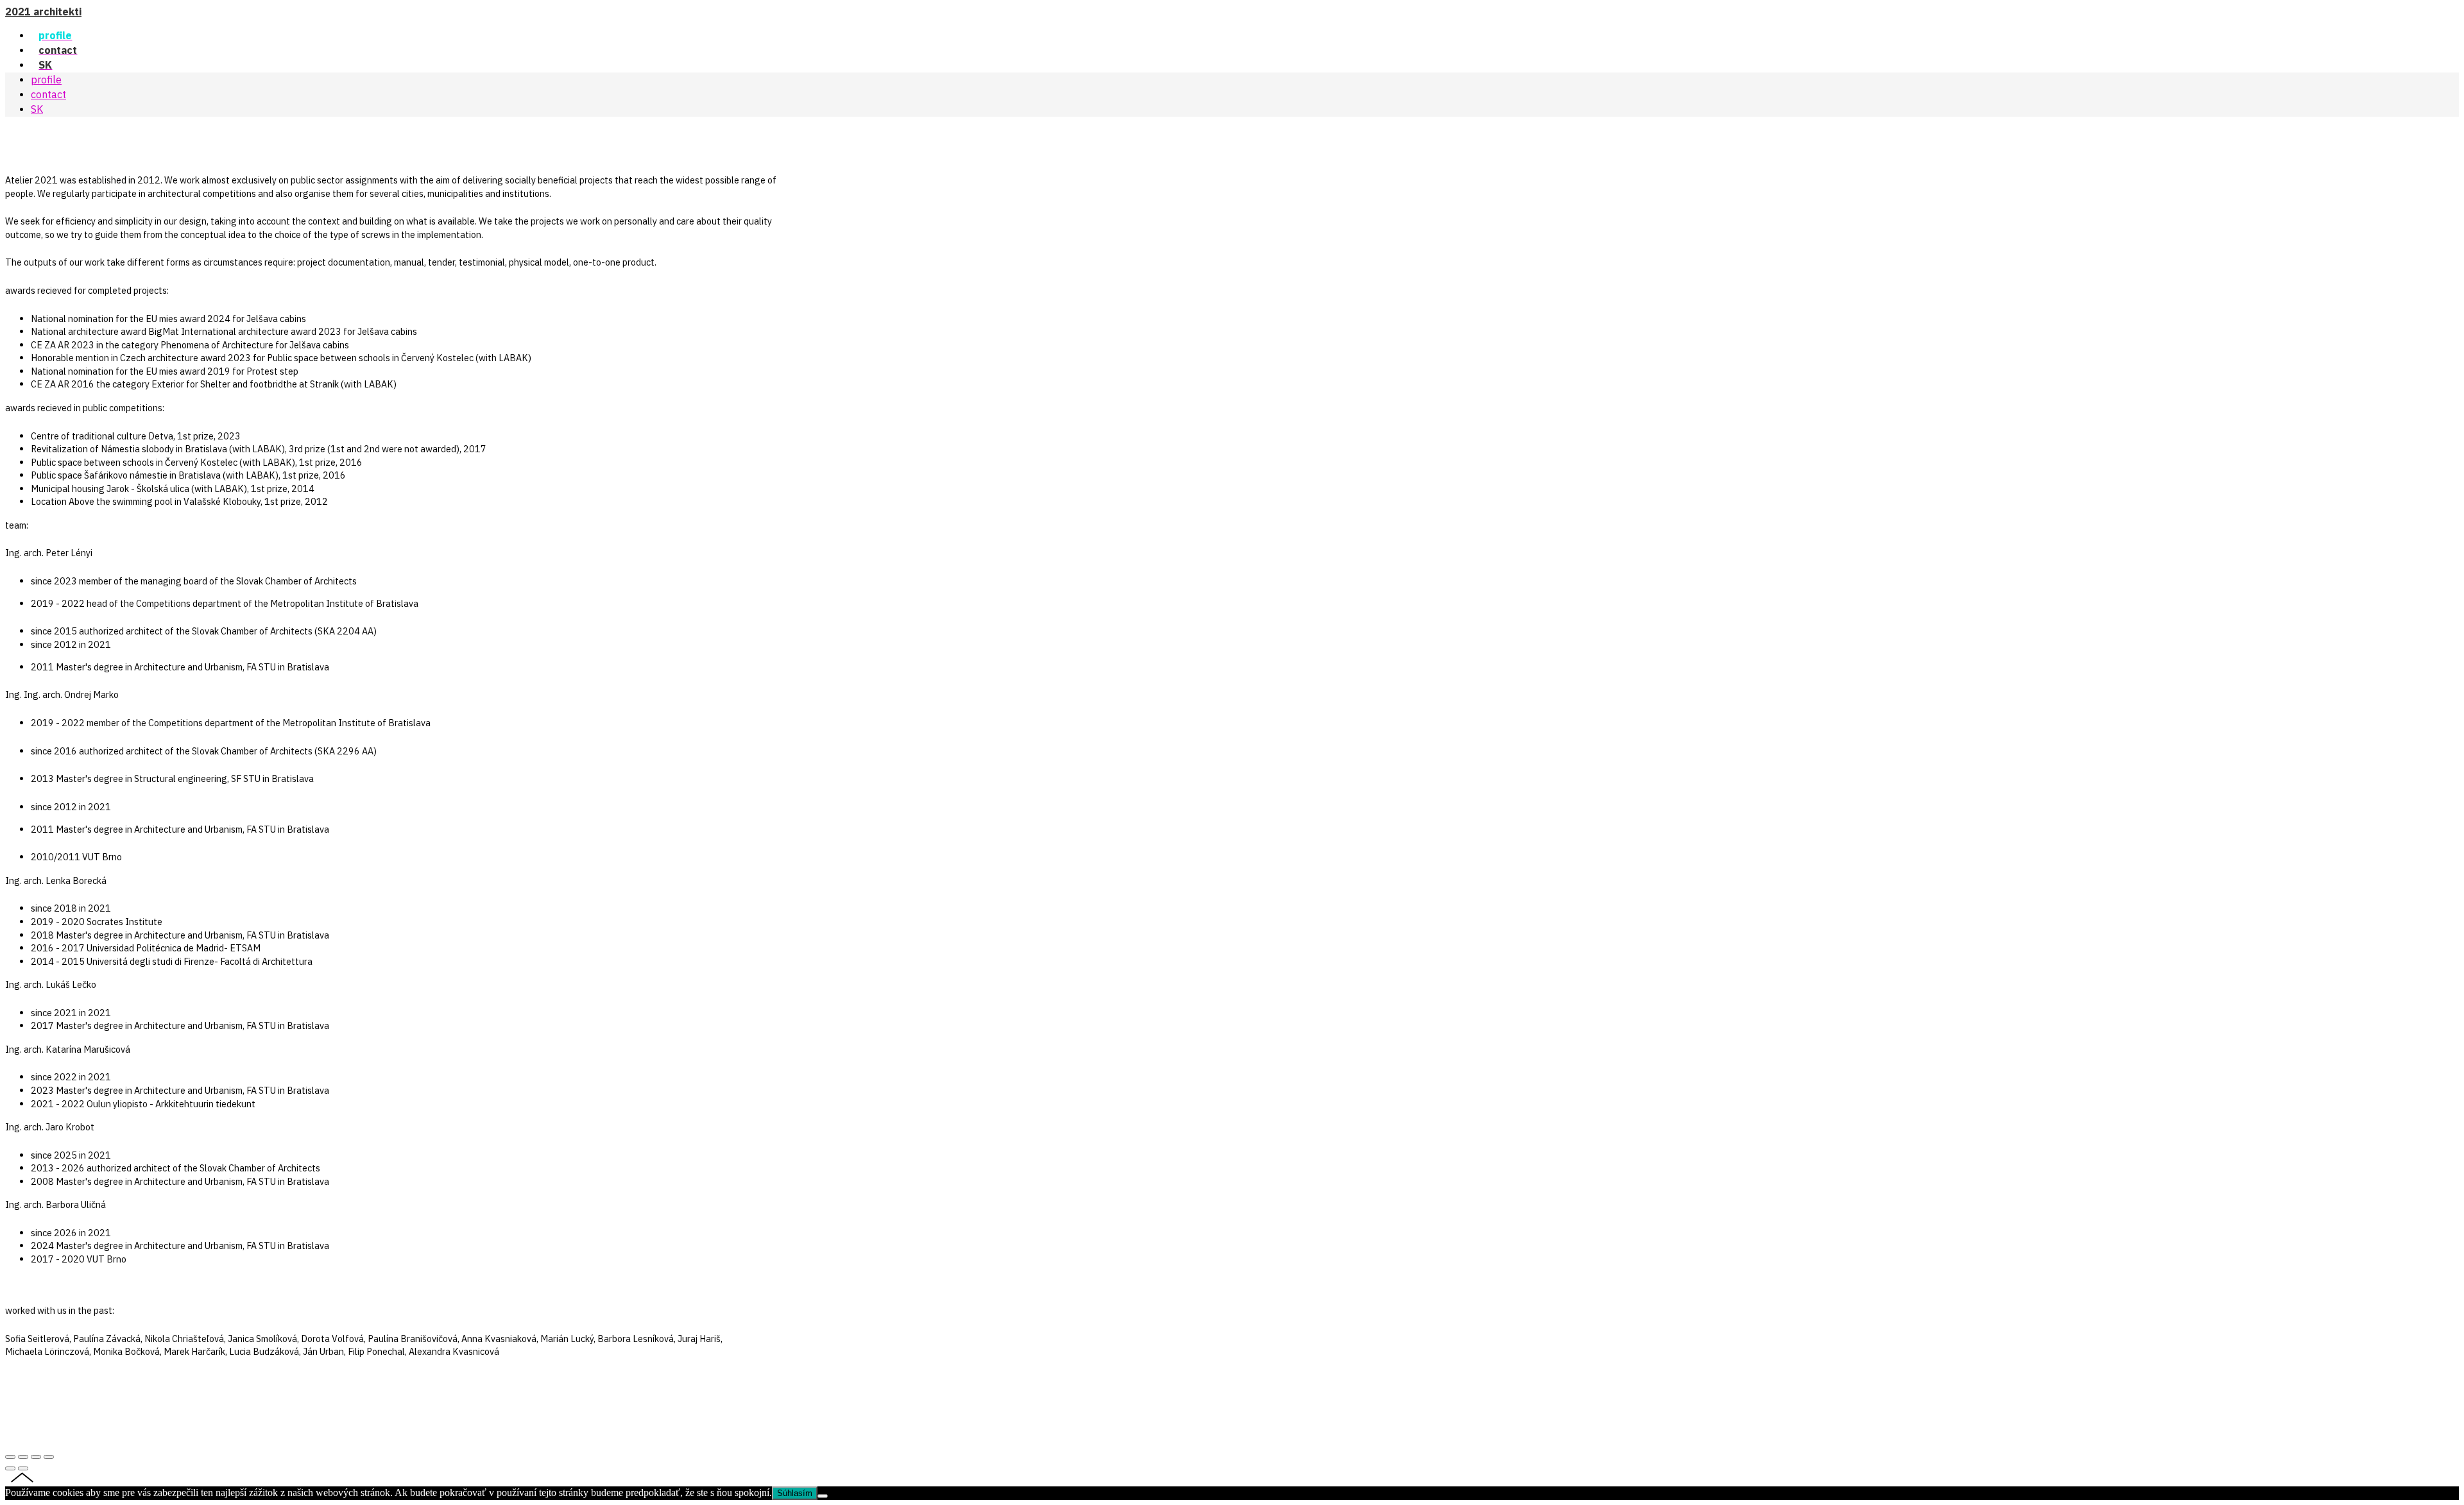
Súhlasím (795, 1493)
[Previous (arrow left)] (10, 1468)
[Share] (23, 1457)
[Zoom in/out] (49, 1457)
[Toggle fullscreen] (36, 1457)
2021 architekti (43, 12)
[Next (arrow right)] (23, 1468)
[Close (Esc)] (10, 1457)
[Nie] (823, 1496)
